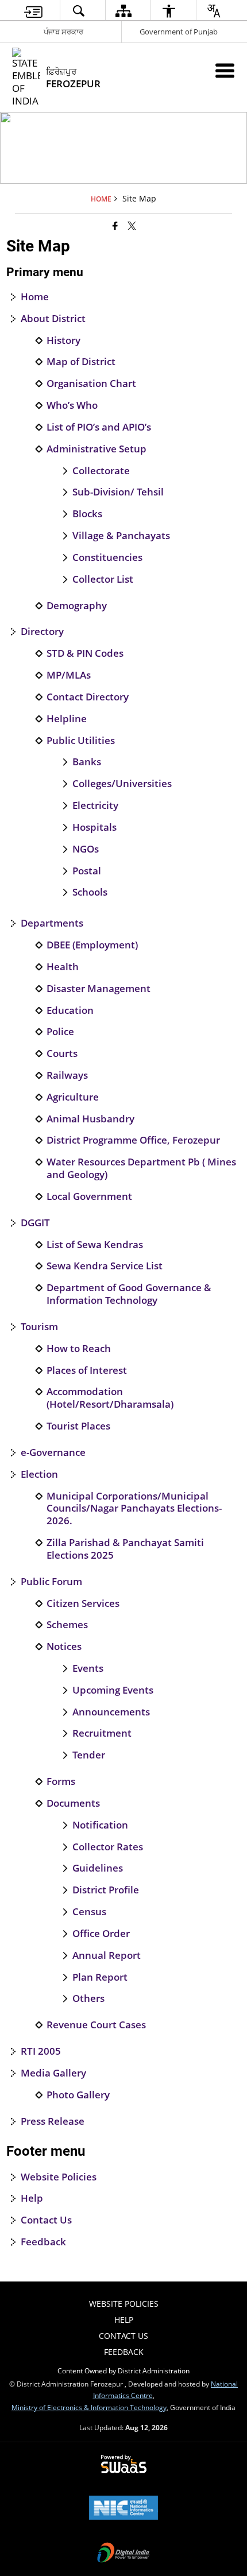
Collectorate (101, 471)
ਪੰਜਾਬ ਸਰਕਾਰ (63, 32)
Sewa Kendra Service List (105, 1266)
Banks (87, 762)
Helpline (67, 719)
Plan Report (100, 1977)
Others (88, 1998)
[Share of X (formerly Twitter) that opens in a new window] (132, 225)
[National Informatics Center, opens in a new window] (123, 2509)
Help (32, 2198)
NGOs (86, 849)
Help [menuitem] (124, 2320)
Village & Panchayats (121, 536)
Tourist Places (78, 1426)
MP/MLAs (69, 675)
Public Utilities (81, 741)
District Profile (106, 1890)
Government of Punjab (179, 32)
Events (88, 1668)
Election (39, 1474)
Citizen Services (83, 1603)
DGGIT (35, 1223)
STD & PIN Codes (85, 653)
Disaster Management (99, 989)
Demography (77, 606)
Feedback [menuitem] (124, 2352)
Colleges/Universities (122, 784)
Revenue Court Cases (96, 2025)
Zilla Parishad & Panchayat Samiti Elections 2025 (125, 1549)
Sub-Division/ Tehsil (118, 492)
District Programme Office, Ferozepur (133, 1140)
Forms (61, 1781)
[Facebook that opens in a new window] (115, 225)
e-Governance (53, 1452)
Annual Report (107, 1955)
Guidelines (98, 1868)
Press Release (53, 2121)
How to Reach (79, 1349)
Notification (100, 1825)
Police (60, 1032)
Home (35, 297)
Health (63, 967)
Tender (89, 1755)
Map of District (81, 362)
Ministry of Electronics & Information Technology (89, 2407)
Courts (62, 1053)
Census (89, 1912)
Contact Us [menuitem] (123, 2336)
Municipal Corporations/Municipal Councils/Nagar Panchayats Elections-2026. (134, 1508)
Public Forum (51, 1582)
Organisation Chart (91, 384)
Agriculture (73, 1097)
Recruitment (102, 1733)
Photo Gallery (78, 2095)
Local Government (89, 1196)
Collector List (103, 579)
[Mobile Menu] (225, 70)
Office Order (101, 1934)
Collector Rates (108, 1847)
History (63, 340)
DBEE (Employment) (92, 945)
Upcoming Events (113, 1690)
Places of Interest (87, 1370)
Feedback (43, 2242)
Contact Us (46, 2220)
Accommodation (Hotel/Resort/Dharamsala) (110, 1398)
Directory (42, 632)
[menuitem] (33, 11)
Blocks (87, 514)
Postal (87, 871)
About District (53, 319)
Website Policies (59, 2177)
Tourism (39, 1327)
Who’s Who (72, 405)
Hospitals (94, 827)
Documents (73, 1803)
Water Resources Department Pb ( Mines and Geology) (141, 1168)
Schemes (67, 1625)
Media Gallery (53, 2073)
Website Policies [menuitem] (124, 2304)
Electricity (95, 805)
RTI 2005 (41, 2051)
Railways (67, 1075)
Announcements (111, 1712)
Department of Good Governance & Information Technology (129, 1294)
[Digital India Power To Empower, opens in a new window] (123, 2554)
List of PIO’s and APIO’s (99, 427)
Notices (64, 1647)
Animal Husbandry (90, 1119)
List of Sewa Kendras (95, 1245)
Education (70, 1010)
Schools (90, 892)
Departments (52, 923)
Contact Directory (88, 697)
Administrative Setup (97, 449)
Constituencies (107, 557)
